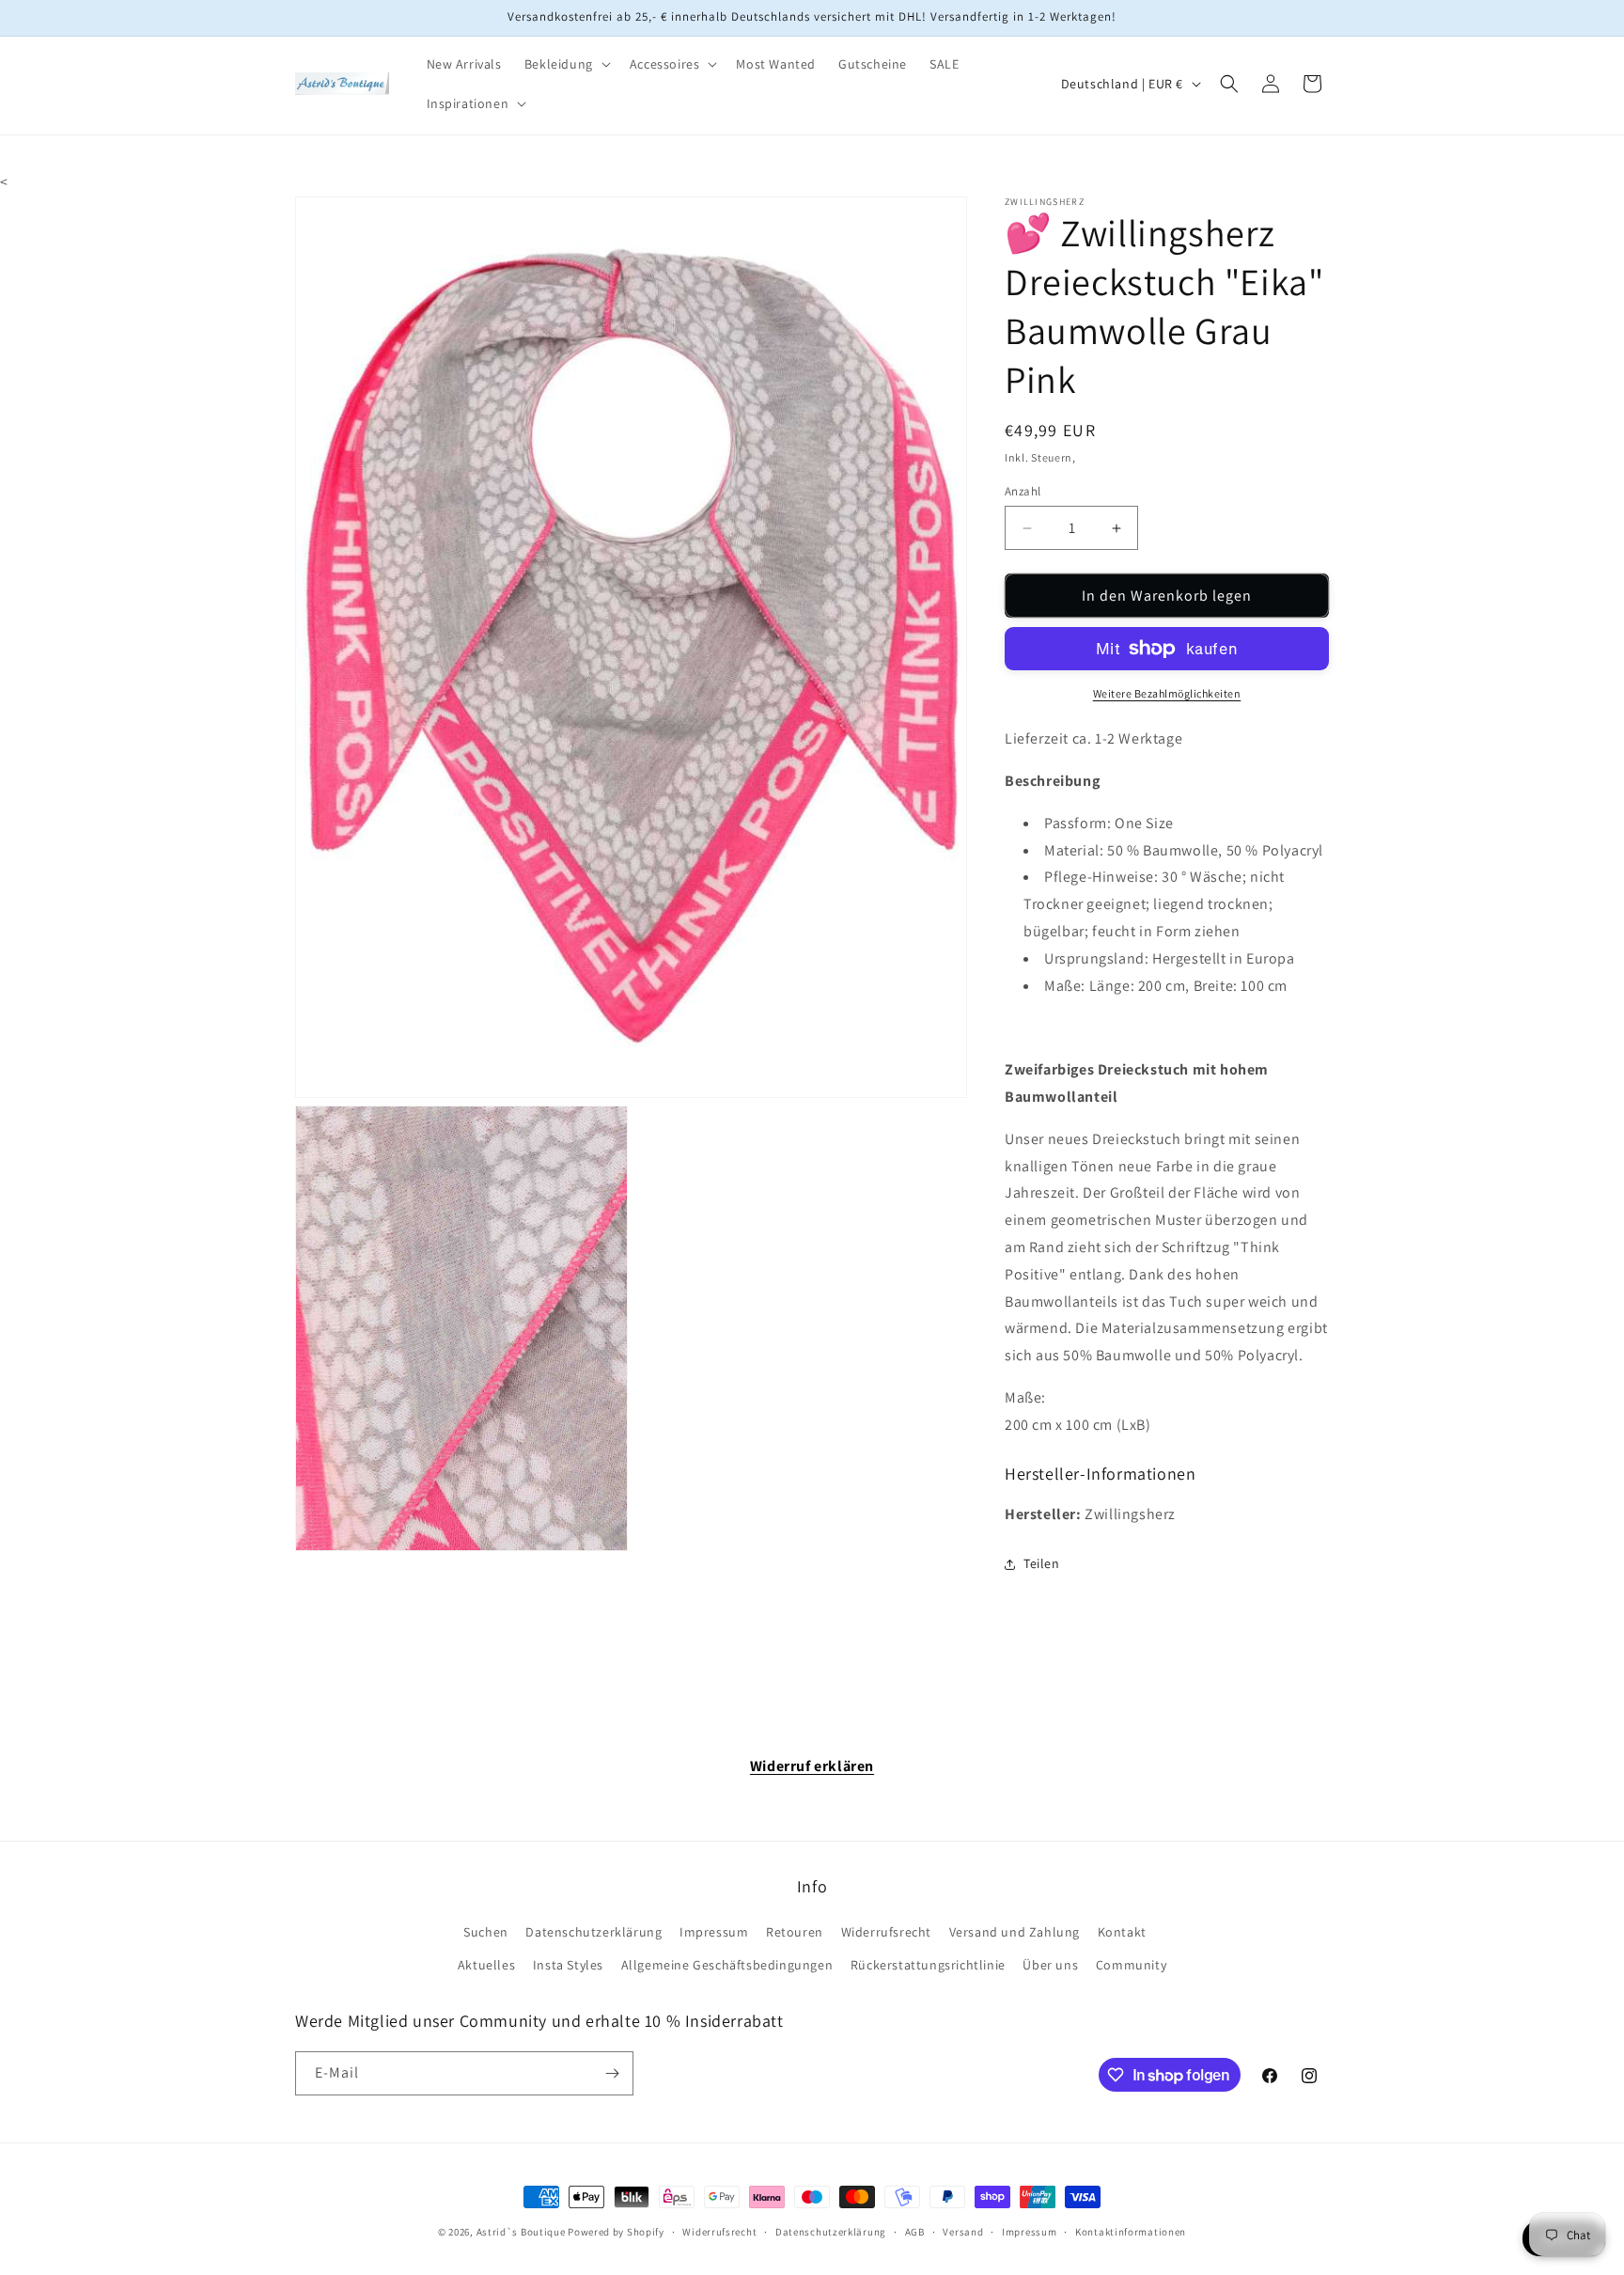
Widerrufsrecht (886, 1932)
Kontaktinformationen (1131, 2232)
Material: (1074, 850)
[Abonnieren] (612, 2073)
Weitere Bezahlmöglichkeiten (1167, 693)
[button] (566, 64)
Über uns (1050, 1965)
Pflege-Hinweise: (1101, 877)
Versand (963, 2232)
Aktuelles (486, 1965)
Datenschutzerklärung (593, 1932)
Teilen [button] (1042, 1563)
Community (1131, 1965)
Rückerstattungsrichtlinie (928, 1965)
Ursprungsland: (1096, 958)
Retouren (795, 1932)
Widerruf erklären (812, 1766)
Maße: (1065, 986)
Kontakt (1122, 1932)
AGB (915, 2232)
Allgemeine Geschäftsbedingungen (727, 1965)
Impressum (714, 1932)
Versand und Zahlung (1015, 1932)
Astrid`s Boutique (521, 2232)
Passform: (1077, 823)
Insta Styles (568, 1965)
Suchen (486, 1932)
